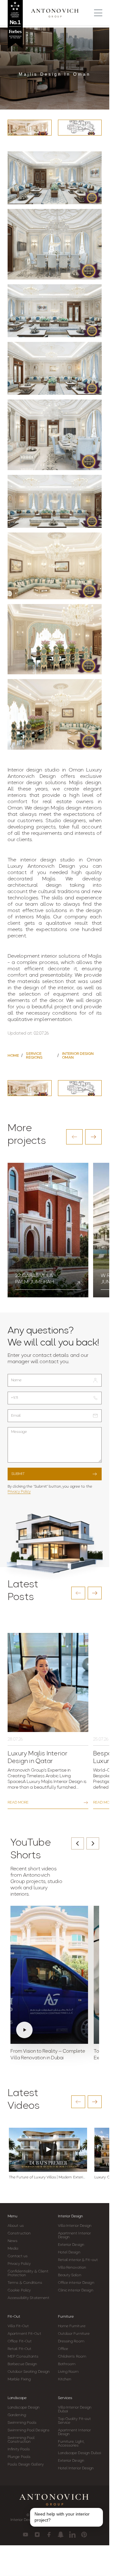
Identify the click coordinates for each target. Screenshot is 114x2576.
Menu (13, 2216)
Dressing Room (71, 2341)
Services (65, 2398)
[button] (74, 1137)
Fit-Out (14, 2317)
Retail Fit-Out (19, 2349)
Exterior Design (71, 2245)
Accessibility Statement (28, 2298)
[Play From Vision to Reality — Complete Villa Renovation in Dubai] (49, 1975)
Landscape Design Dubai (79, 2453)
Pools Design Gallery (26, 2465)
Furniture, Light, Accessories (71, 2444)
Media (13, 2249)
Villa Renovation (72, 2268)
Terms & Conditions (25, 2283)
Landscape (17, 2398)
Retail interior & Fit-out (78, 2260)
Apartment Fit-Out (24, 2334)
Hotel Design (69, 2252)
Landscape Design (24, 2408)
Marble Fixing (19, 2379)
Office (63, 2349)
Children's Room (72, 2357)
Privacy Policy (19, 1492)
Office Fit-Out (20, 2341)
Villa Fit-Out (18, 2326)
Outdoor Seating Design (29, 2372)
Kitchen (65, 2379)
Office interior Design (76, 2283)
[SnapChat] (61, 2535)
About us (16, 2226)
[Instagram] (37, 2535)
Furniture (66, 2317)
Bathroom (67, 2364)
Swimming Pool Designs (28, 2430)
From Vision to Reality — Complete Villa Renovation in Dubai (48, 2055)
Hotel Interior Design (76, 2468)
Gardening (17, 2415)
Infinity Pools (19, 2449)
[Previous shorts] (78, 1843)
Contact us (18, 2256)
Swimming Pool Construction (21, 2440)
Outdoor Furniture (74, 2334)
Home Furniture (72, 2326)
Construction (19, 2233)
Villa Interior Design (75, 2226)
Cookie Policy (19, 2290)
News (13, 2241)
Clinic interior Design (76, 2290)
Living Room (68, 2372)
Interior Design (70, 2216)
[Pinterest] (84, 2535)
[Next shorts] (93, 1843)
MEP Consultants (23, 2357)
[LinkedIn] (72, 2535)
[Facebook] (49, 2535)
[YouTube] (25, 2535)
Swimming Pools (22, 2423)
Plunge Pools (19, 2457)
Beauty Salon (70, 2275)
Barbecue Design (22, 2364)
